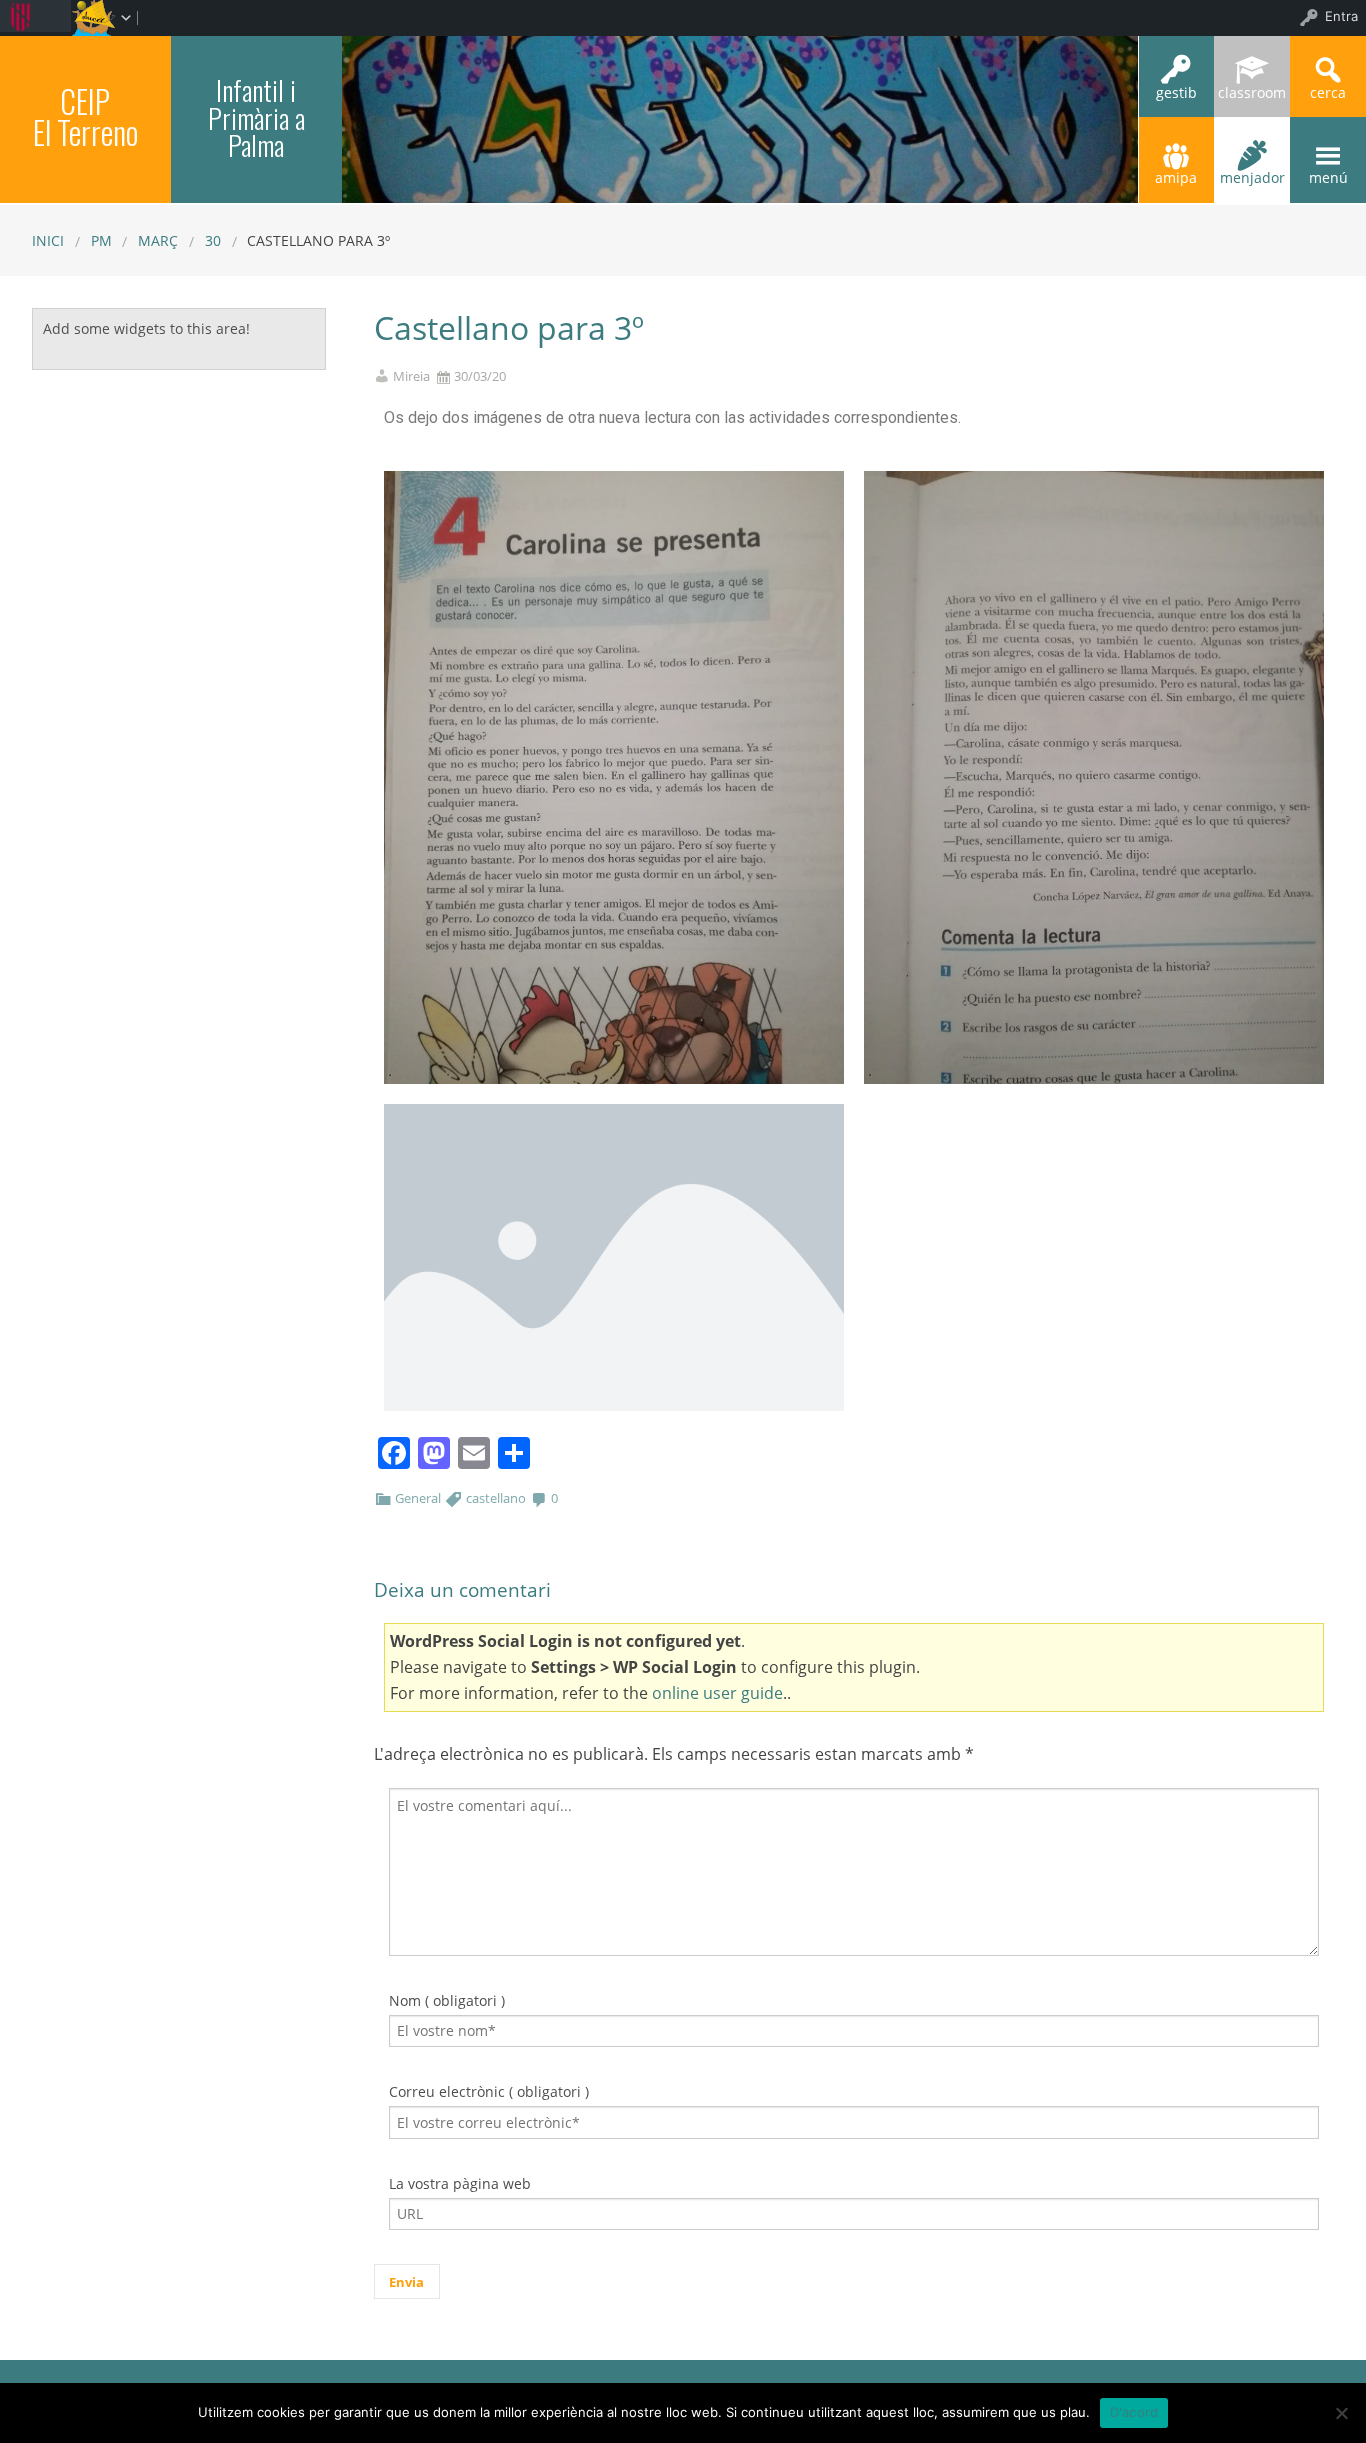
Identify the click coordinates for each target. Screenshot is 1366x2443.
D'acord (1134, 2412)
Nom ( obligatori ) (447, 2000)
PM (101, 240)
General (418, 1498)
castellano (496, 1498)
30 (213, 240)
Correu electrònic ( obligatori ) (489, 2091)
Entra (1341, 16)
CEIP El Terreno (85, 116)
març (158, 240)
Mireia (411, 376)
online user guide (717, 1693)
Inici (48, 240)
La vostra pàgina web (460, 2183)
